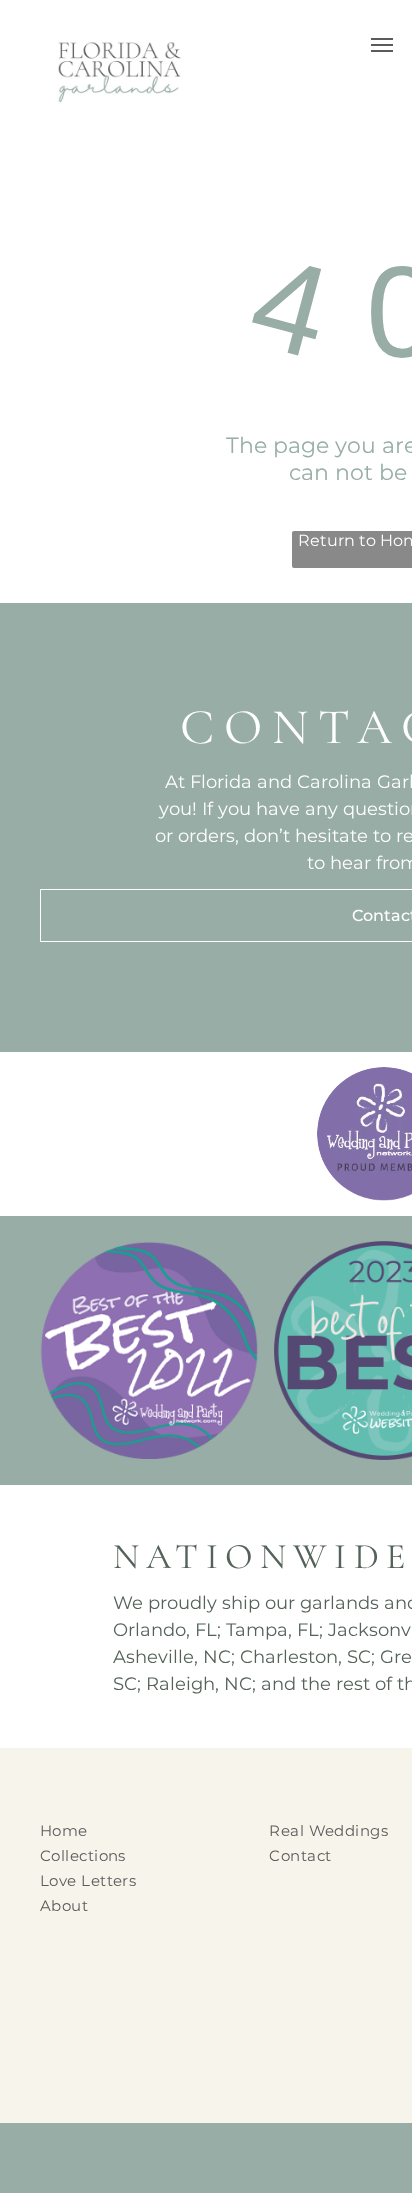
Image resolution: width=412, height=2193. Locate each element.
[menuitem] (142, 1830)
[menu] (382, 45)
